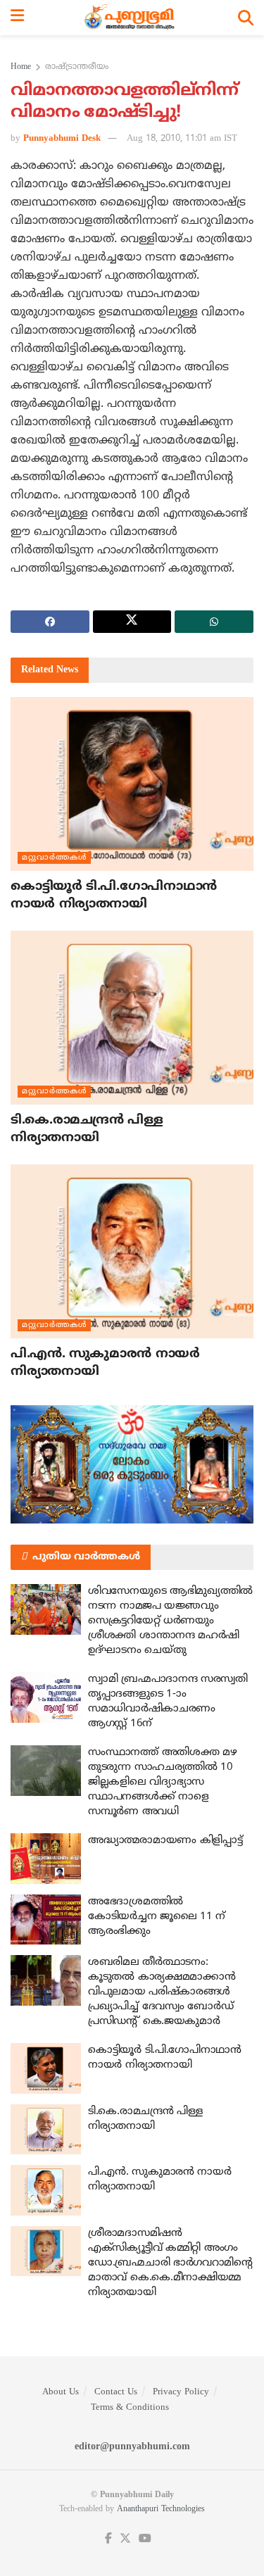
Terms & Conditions (130, 2408)
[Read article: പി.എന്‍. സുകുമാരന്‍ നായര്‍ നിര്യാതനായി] (132, 1251)
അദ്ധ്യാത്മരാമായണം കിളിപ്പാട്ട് (165, 1841)
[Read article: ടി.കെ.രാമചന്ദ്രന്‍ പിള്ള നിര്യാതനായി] (132, 1018)
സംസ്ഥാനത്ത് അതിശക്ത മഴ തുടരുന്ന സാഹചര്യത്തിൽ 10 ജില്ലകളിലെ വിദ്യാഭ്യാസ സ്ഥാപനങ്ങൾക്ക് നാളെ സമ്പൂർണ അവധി (162, 1782)
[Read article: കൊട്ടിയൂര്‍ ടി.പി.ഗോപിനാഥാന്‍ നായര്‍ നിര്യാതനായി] (132, 784)
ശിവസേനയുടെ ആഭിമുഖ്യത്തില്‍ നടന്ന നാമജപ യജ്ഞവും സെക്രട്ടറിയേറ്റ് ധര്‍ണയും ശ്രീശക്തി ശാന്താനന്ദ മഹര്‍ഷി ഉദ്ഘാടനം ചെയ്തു (170, 1621)
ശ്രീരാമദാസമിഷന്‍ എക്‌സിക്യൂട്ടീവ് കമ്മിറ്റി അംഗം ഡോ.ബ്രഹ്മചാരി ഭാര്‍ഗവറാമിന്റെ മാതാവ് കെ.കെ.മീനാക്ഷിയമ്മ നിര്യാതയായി (170, 2263)
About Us (61, 2392)
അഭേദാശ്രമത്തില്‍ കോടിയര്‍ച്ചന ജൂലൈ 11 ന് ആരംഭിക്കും (157, 1917)
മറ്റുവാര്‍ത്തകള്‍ (54, 857)
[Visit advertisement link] (132, 1464)
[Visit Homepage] (131, 18)
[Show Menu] (17, 18)
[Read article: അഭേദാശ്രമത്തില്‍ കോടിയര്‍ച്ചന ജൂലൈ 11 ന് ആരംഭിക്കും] (46, 1920)
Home (21, 67)
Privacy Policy (181, 2392)
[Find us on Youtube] (145, 2539)
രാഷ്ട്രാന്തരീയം (77, 67)
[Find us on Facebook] (108, 2539)
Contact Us (116, 2392)
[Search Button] (246, 18)
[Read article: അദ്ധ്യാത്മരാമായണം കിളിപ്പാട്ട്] (46, 1859)
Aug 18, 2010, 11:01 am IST (182, 139)
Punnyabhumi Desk (62, 139)
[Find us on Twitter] (125, 2539)
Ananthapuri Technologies (161, 2509)
